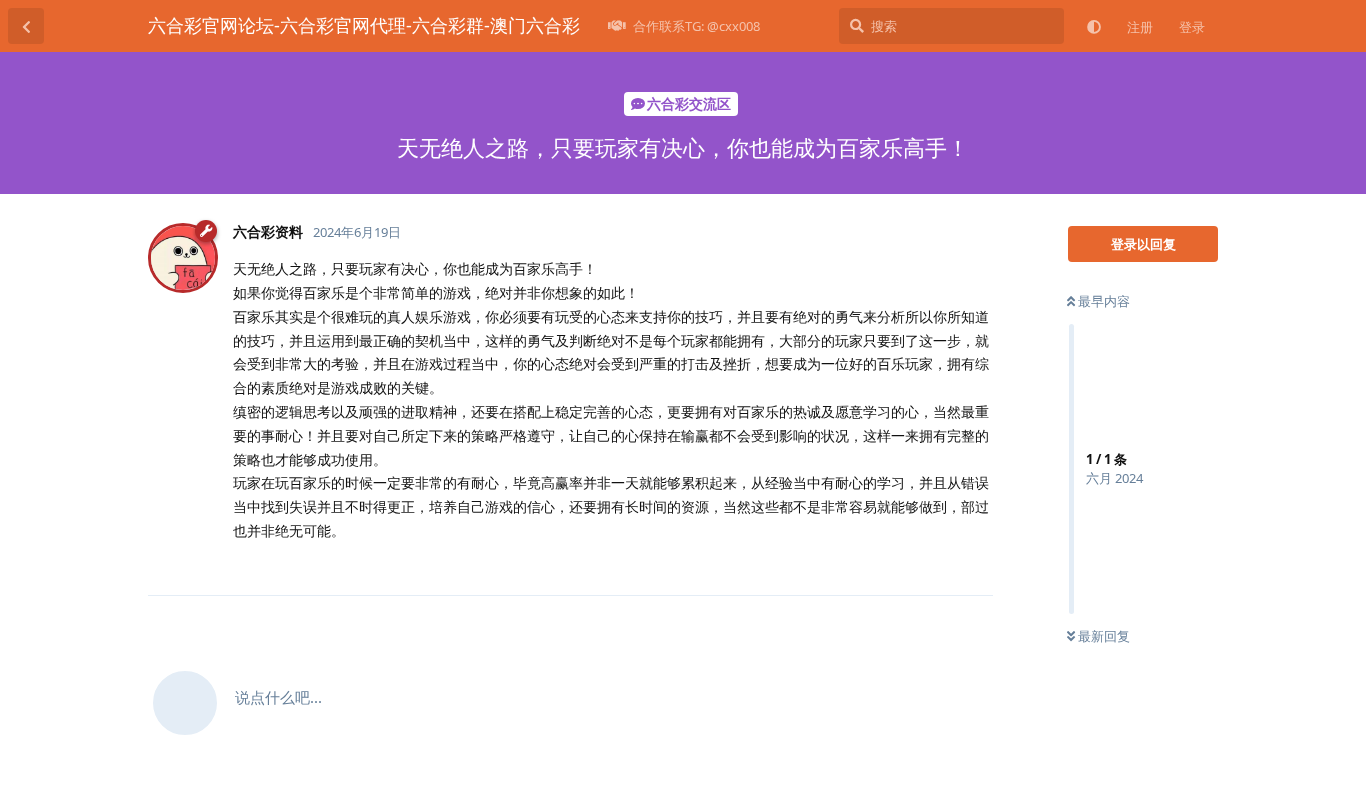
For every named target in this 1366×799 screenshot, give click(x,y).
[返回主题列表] (26, 26)
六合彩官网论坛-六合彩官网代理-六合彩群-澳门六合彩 (364, 25)
